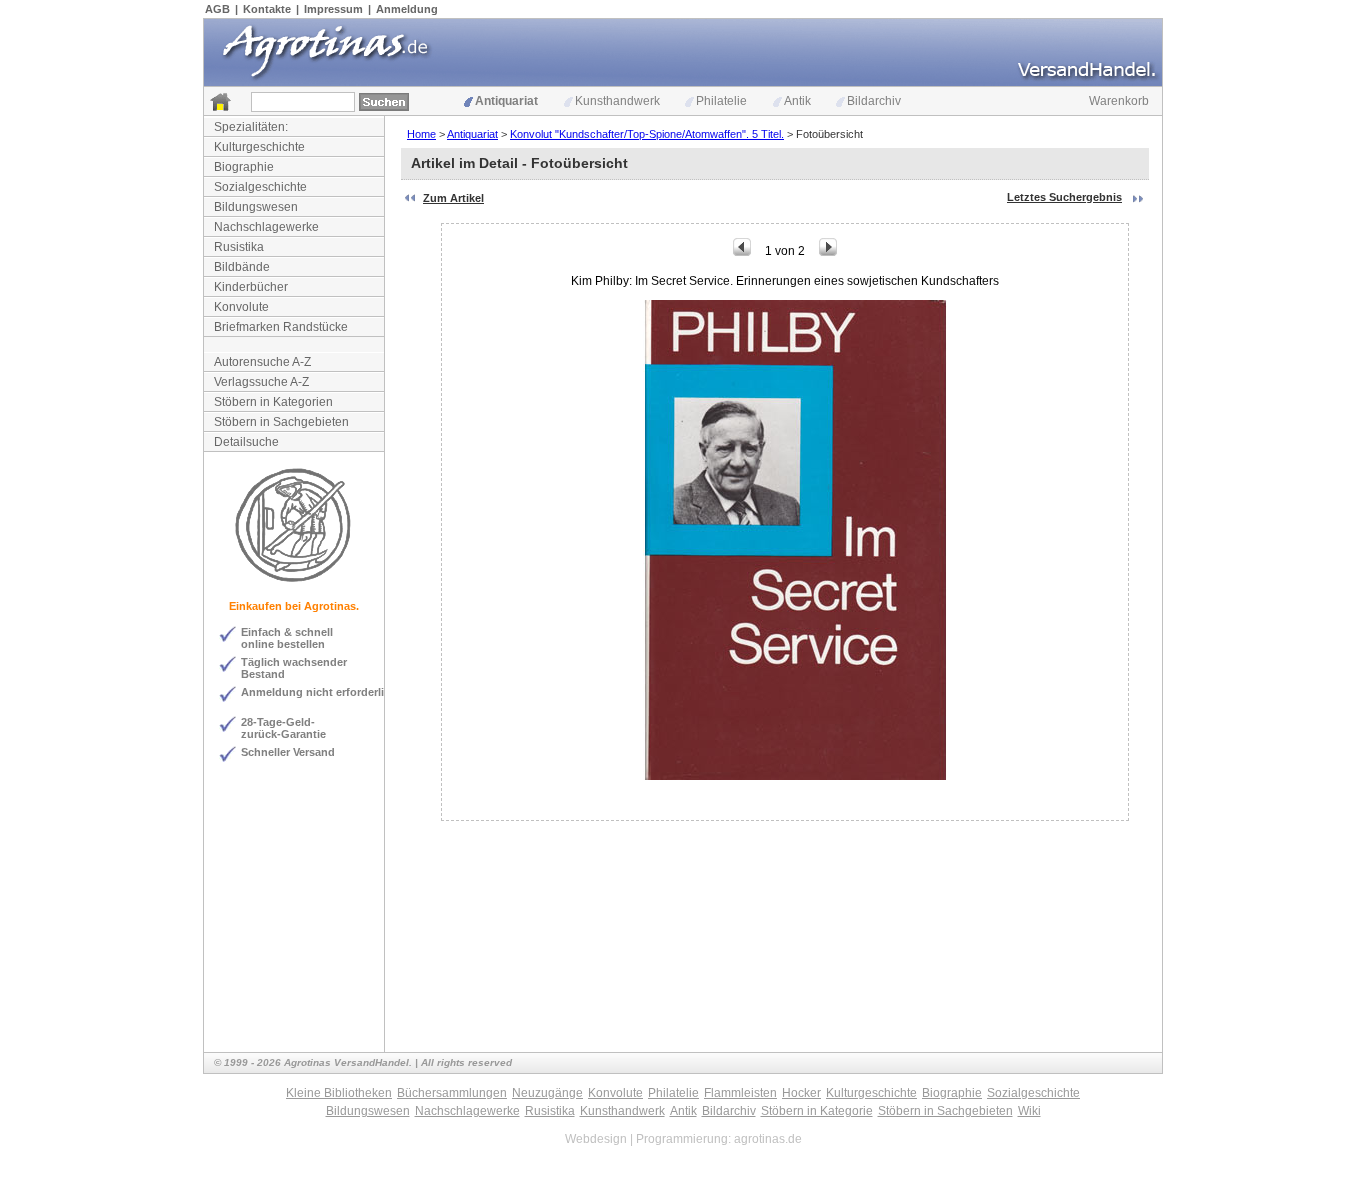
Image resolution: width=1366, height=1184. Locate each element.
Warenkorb (1119, 101)
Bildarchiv (874, 101)
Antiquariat (506, 101)
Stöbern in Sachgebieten (281, 422)
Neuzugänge (547, 1093)
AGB (217, 9)
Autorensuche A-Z (262, 362)
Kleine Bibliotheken (339, 1093)
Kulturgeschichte (259, 147)
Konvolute (241, 307)
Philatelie (721, 101)
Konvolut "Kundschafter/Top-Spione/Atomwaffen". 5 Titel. (647, 134)
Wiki (1029, 1111)
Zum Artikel (453, 198)
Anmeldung (407, 9)
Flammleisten (740, 1093)
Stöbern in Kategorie (817, 1111)
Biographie (244, 167)
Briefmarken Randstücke (281, 327)
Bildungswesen (256, 207)
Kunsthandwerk (617, 101)
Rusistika (239, 247)
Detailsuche (246, 442)
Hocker (801, 1093)
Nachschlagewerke (266, 227)
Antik (797, 101)
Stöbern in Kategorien (273, 402)
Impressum (333, 9)
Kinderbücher (251, 287)
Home (421, 134)
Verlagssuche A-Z (261, 382)
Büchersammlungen (452, 1093)
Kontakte (267, 9)
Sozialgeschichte (260, 187)
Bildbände (242, 267)
